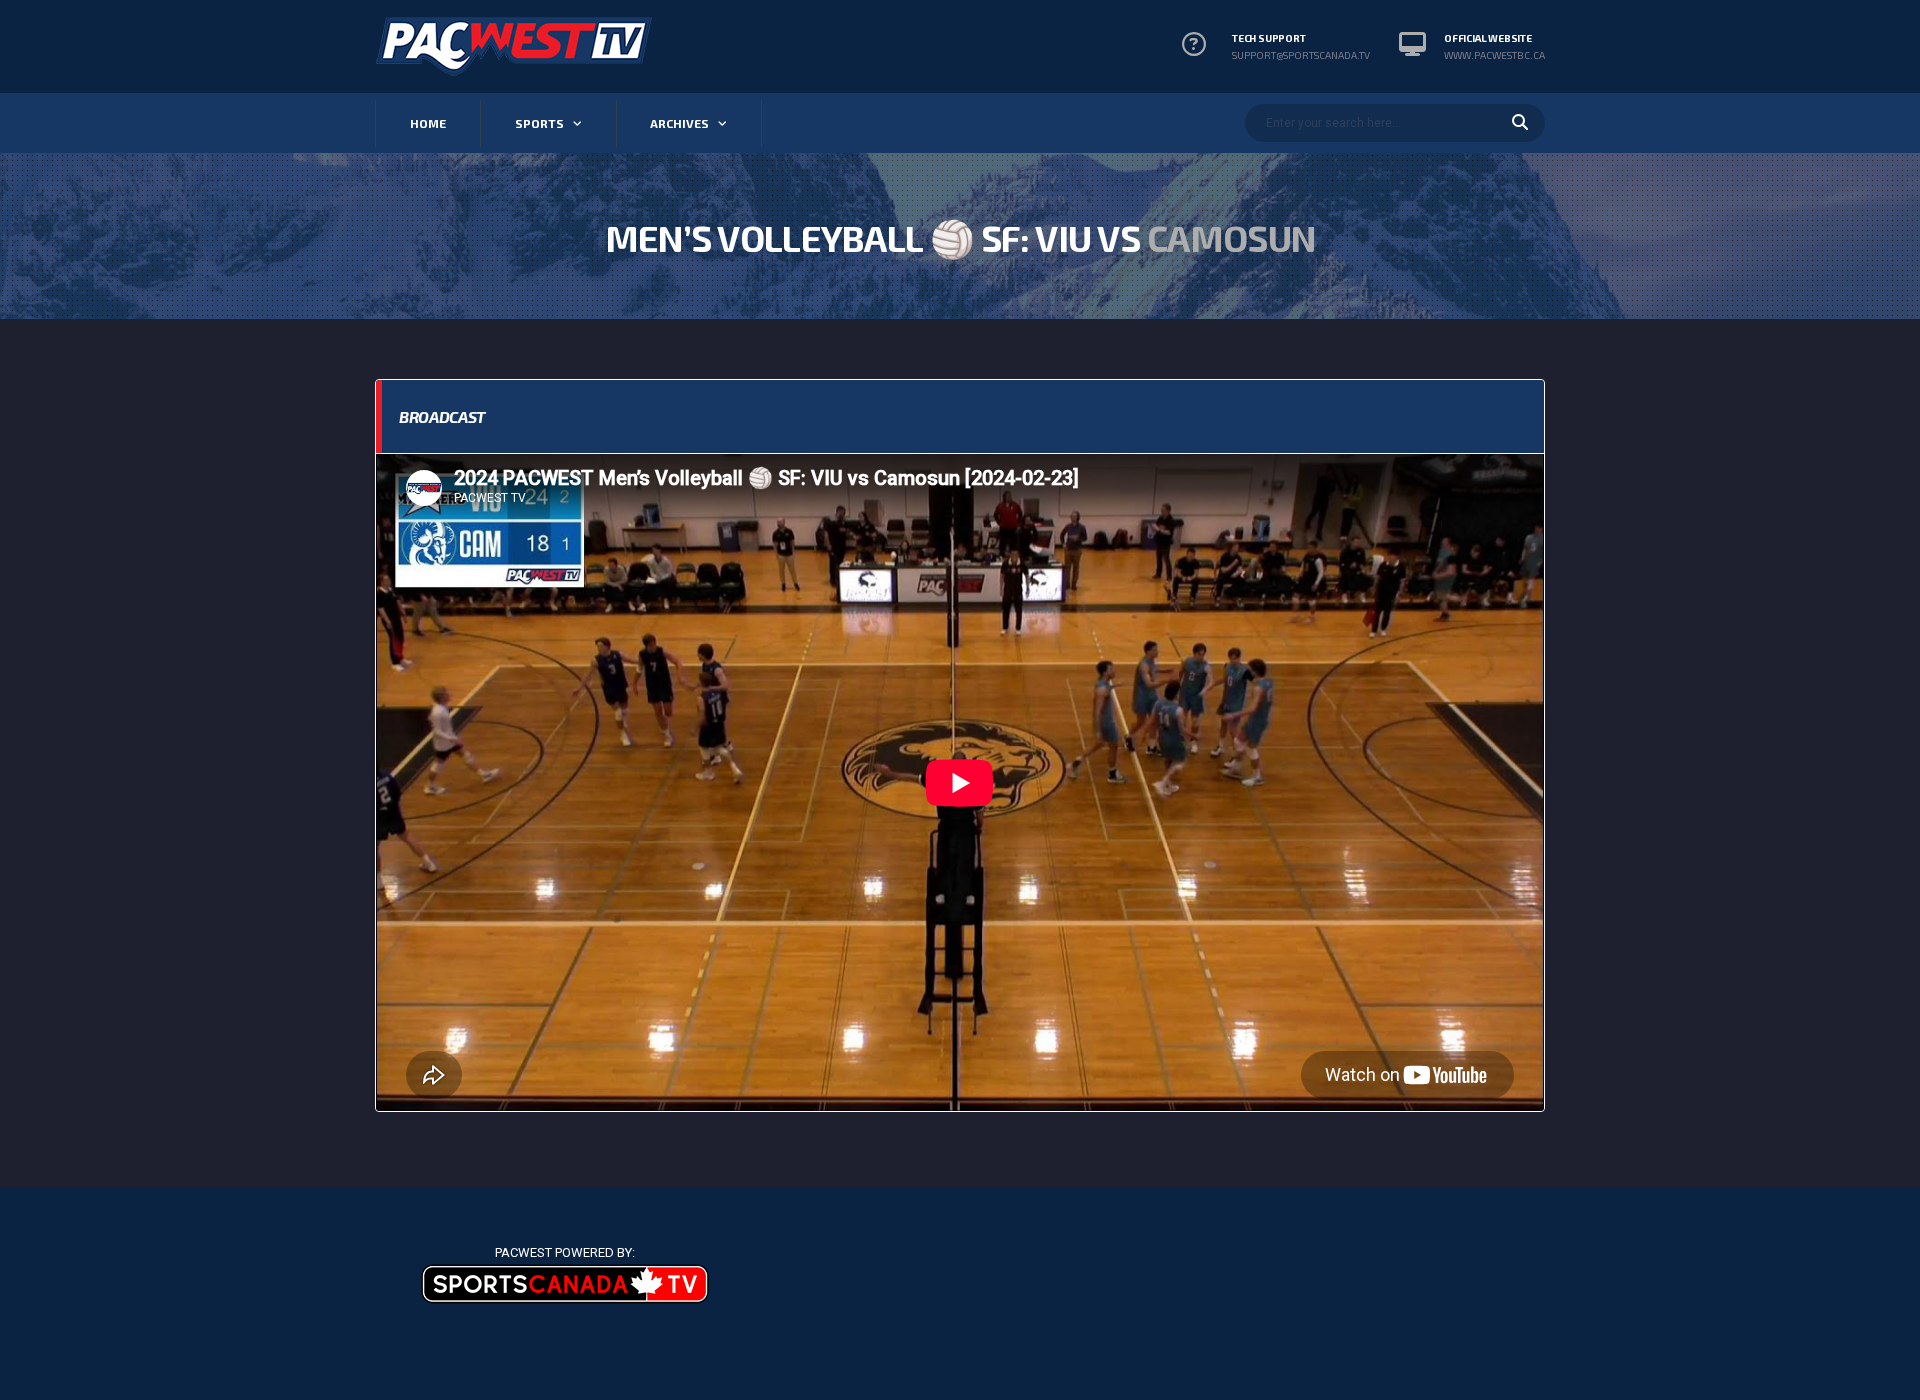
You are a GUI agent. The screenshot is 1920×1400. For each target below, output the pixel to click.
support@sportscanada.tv (1301, 55)
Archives (679, 123)
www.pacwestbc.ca (1494, 55)
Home (428, 123)
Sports (539, 123)
